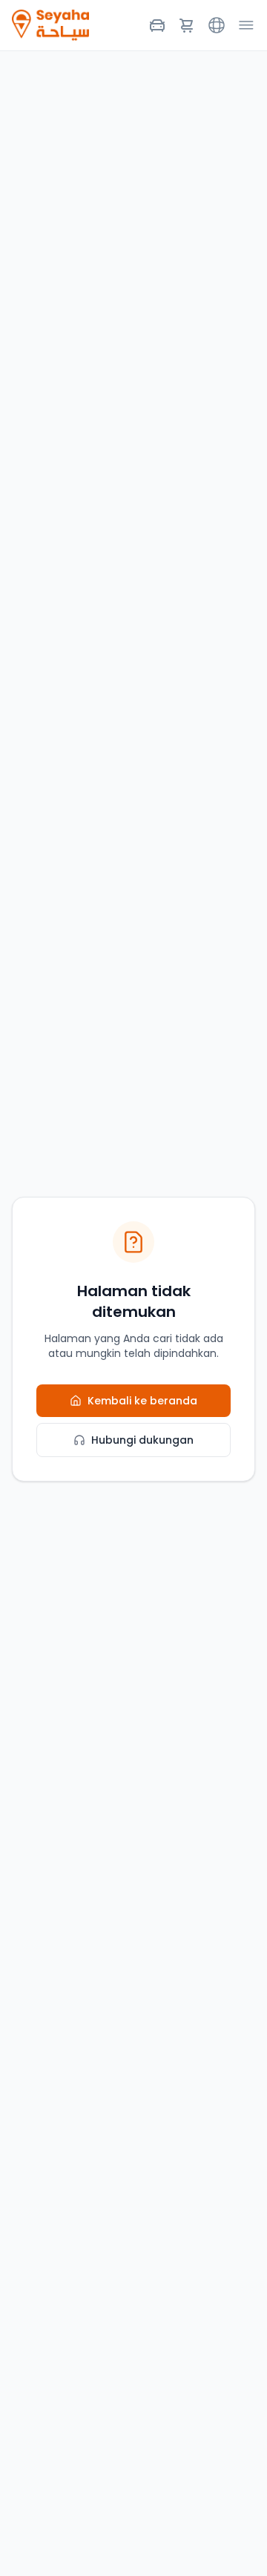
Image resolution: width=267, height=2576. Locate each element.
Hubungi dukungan (142, 1440)
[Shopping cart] (187, 25)
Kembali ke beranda (142, 1401)
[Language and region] (217, 25)
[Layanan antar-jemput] (157, 25)
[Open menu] (246, 25)
